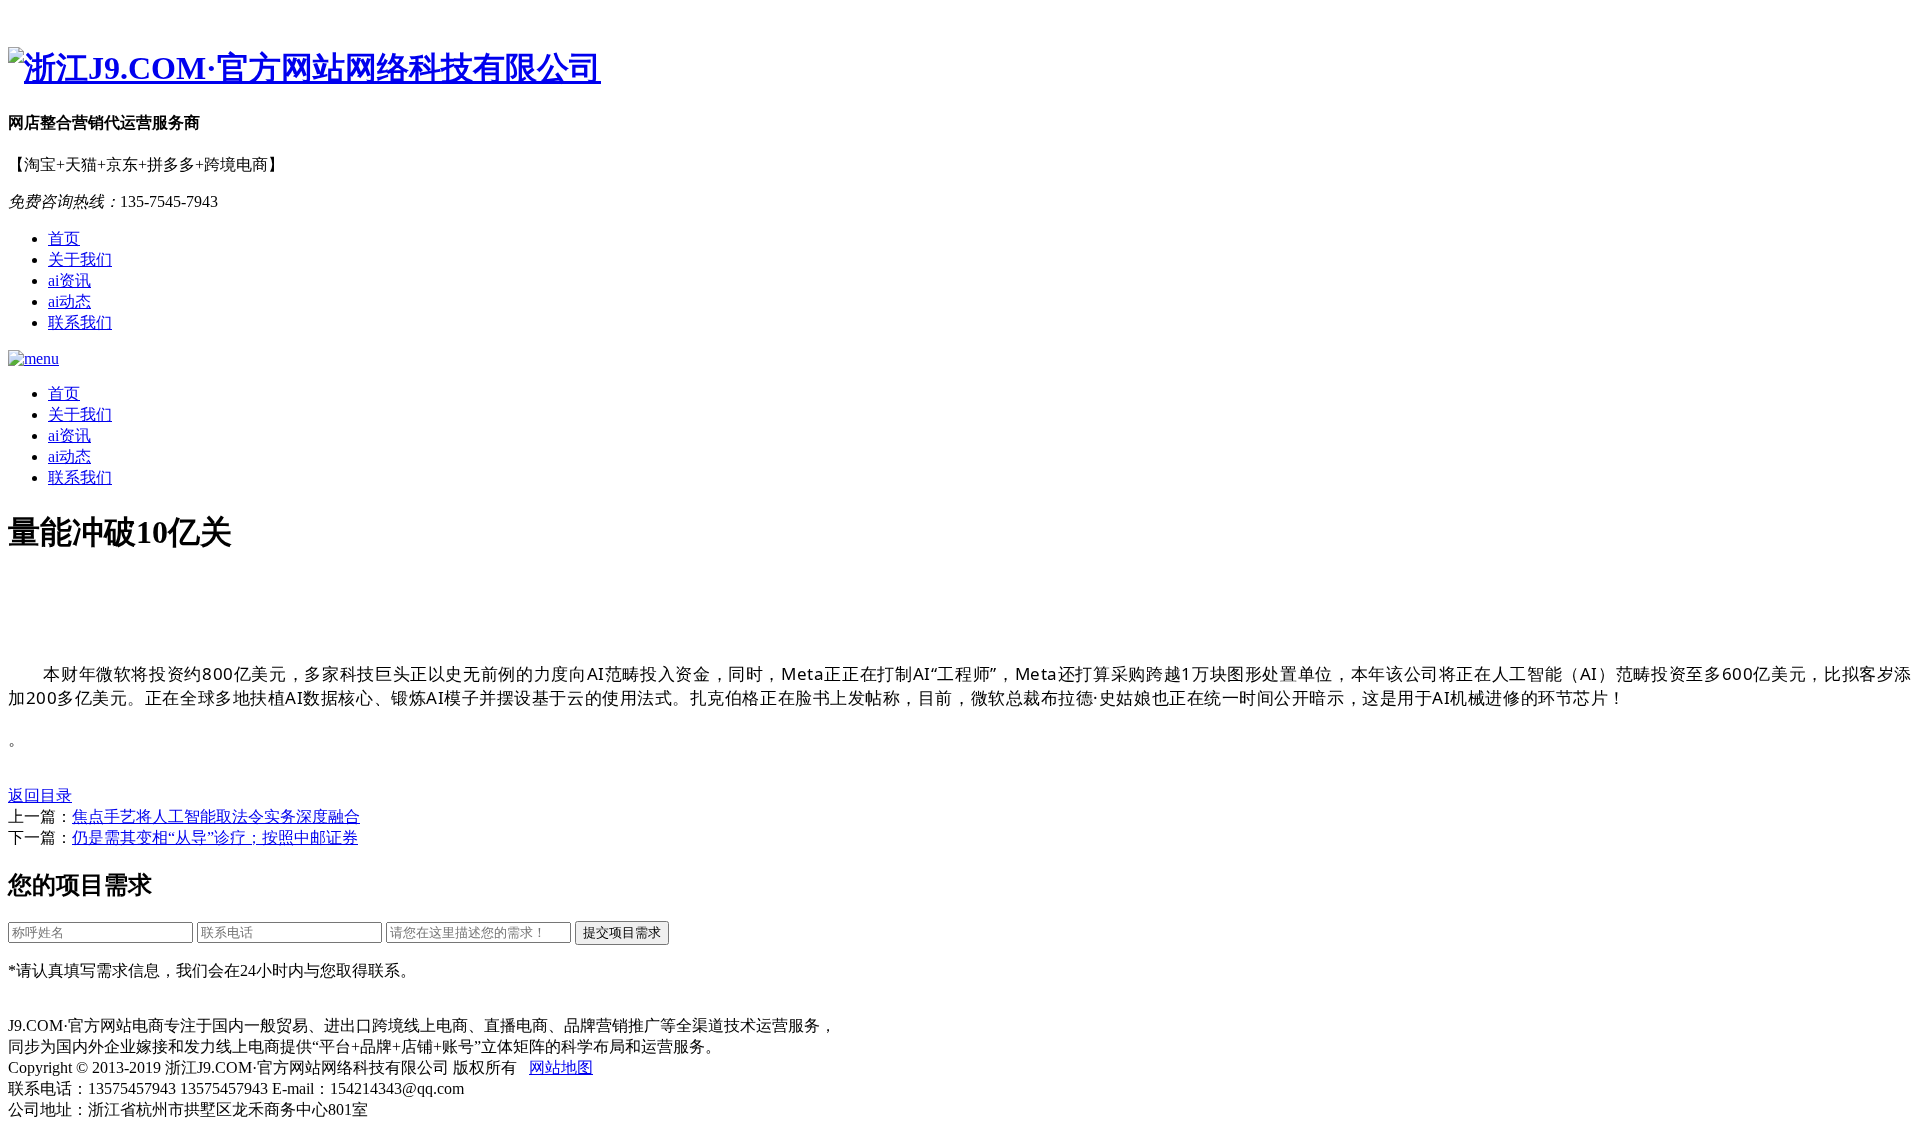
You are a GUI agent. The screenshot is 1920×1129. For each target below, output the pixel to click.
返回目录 (40, 795)
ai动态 (69, 301)
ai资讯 (69, 280)
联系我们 (80, 322)
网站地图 (561, 1067)
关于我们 (80, 259)
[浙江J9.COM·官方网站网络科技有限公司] (960, 69)
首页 (64, 238)
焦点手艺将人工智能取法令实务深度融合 (216, 816)
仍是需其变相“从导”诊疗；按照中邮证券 (215, 837)
